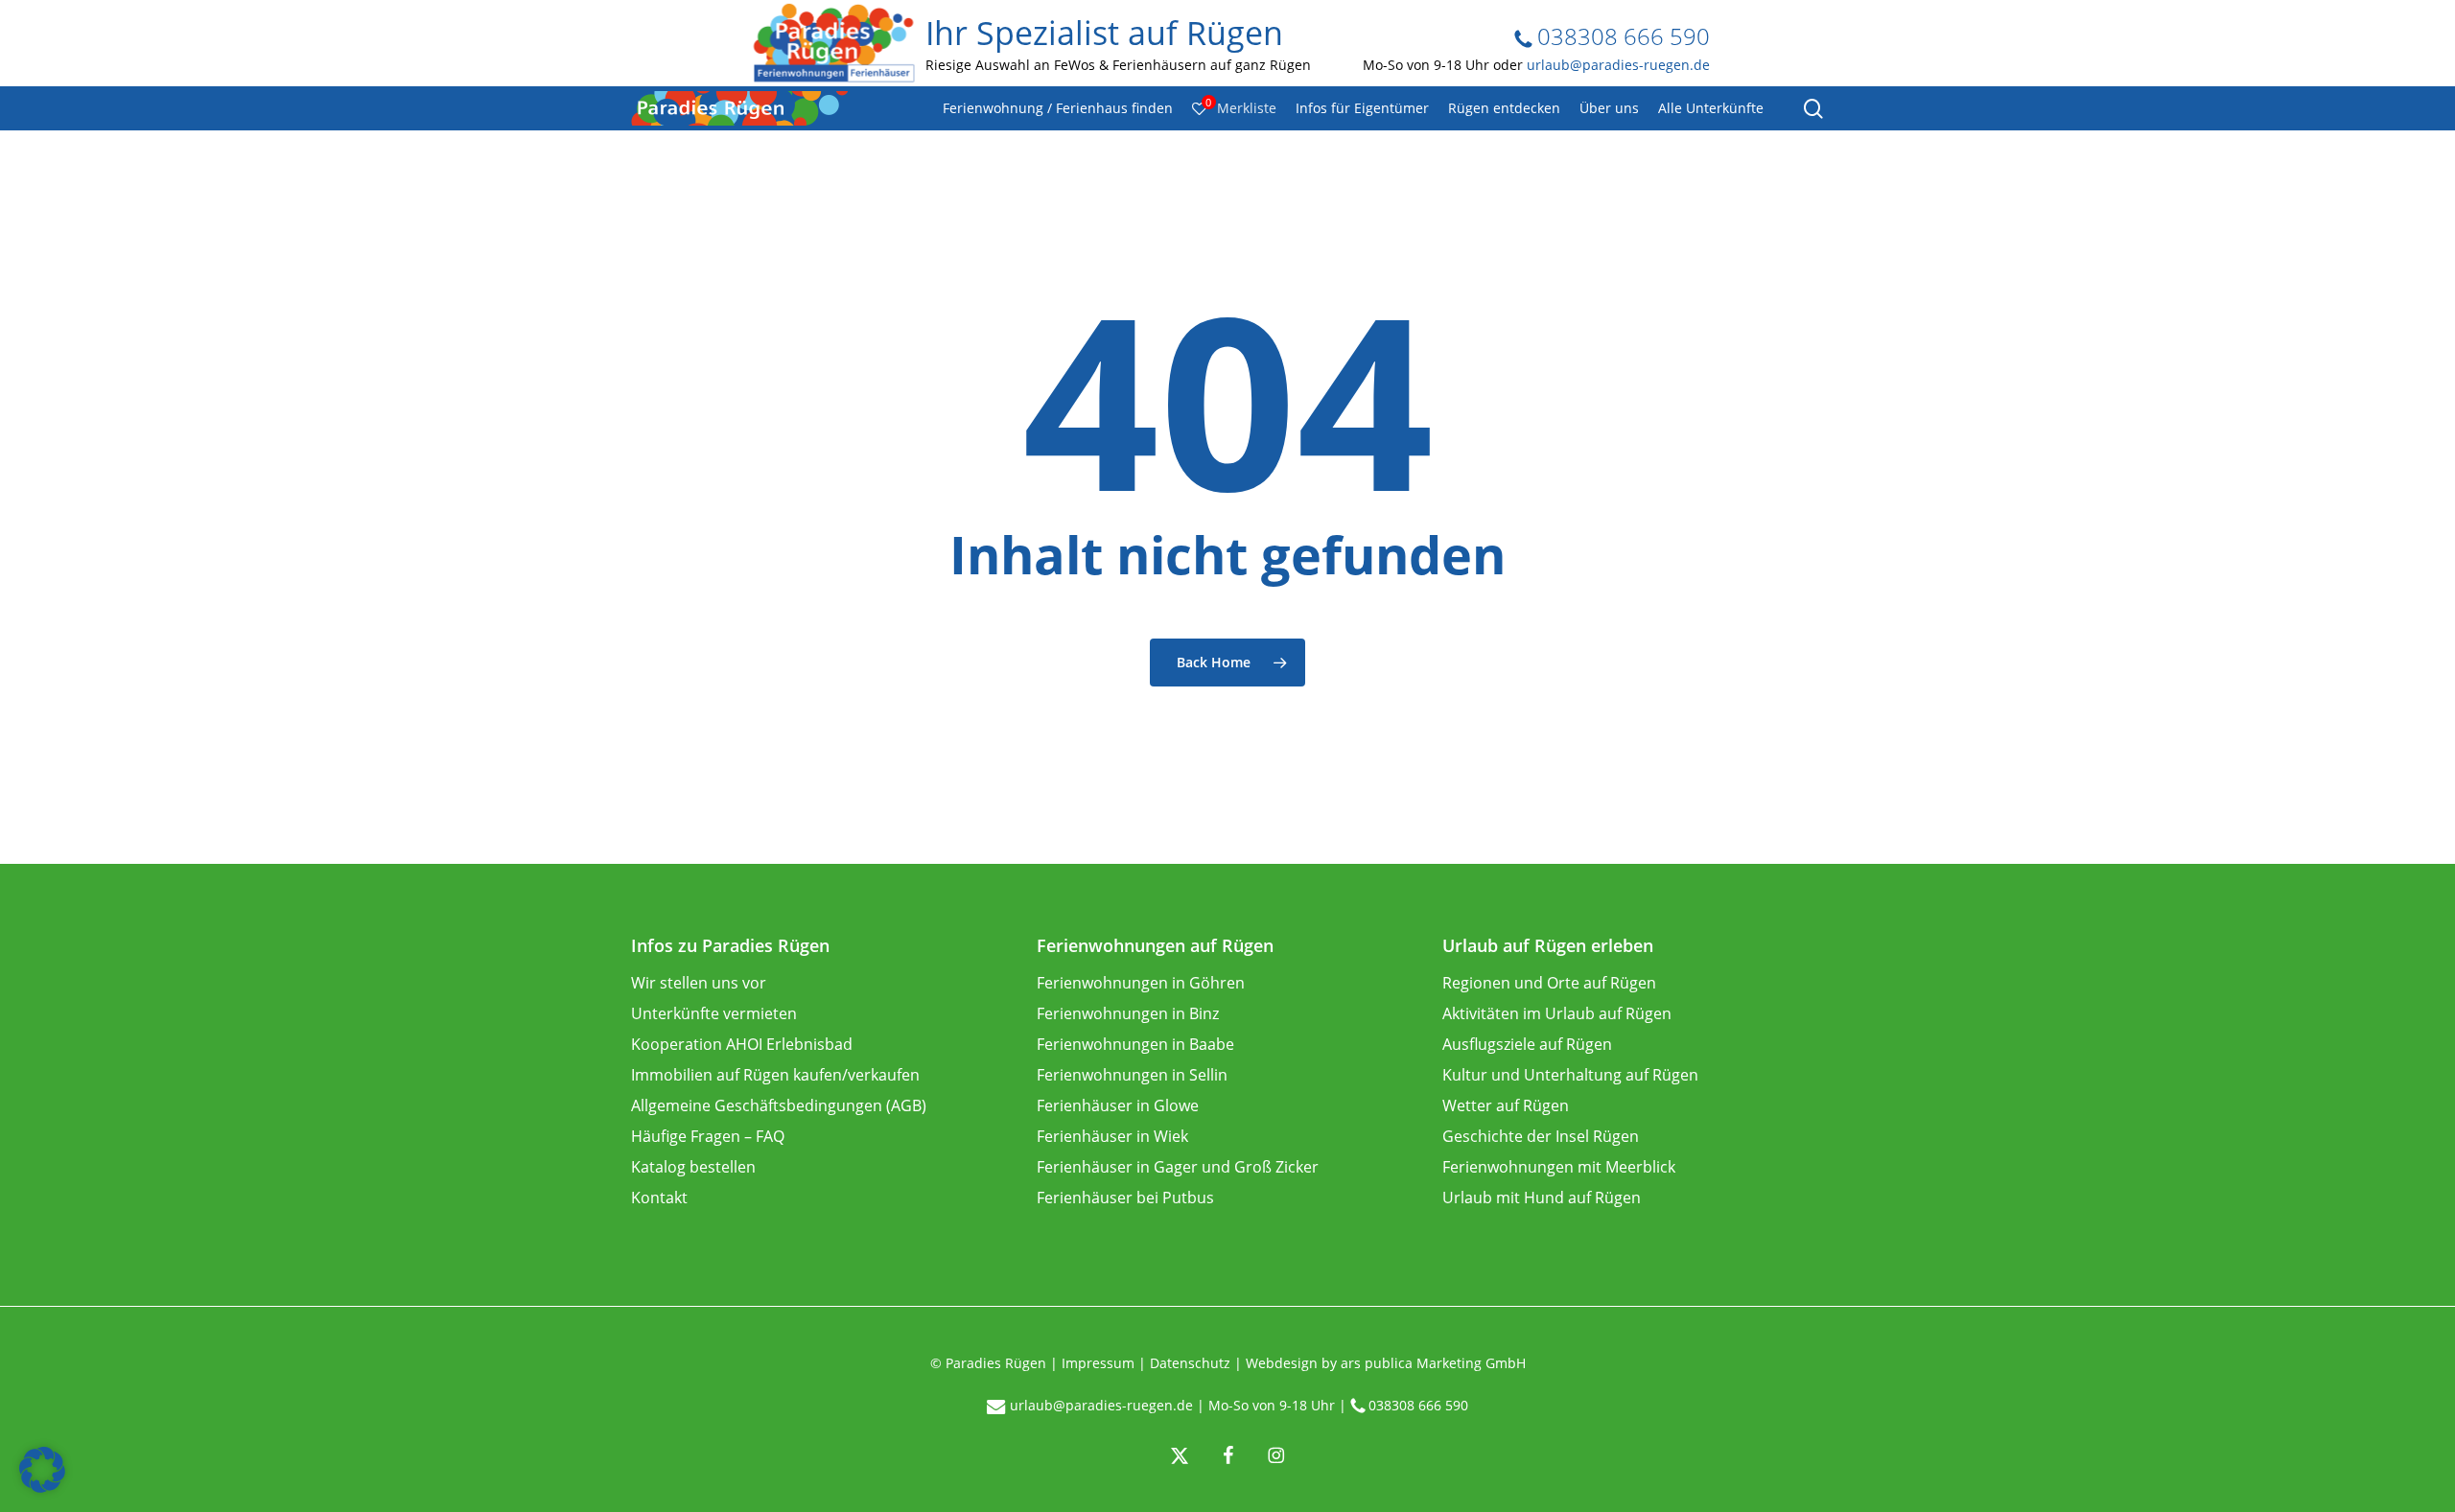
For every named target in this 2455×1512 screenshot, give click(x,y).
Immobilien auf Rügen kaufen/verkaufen (775, 1075)
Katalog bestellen (693, 1167)
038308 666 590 (1621, 36)
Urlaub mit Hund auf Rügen (1542, 1198)
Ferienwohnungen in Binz (1128, 1013)
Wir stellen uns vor (699, 983)
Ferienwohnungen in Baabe (1135, 1044)
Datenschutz (1190, 1363)
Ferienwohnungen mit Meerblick (1559, 1167)
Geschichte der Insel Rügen (1541, 1136)
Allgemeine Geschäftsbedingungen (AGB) (779, 1105)
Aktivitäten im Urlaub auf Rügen (1557, 1013)
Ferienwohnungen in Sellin (1132, 1075)
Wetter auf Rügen (1506, 1105)
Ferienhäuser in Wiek (1112, 1136)
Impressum (1098, 1363)
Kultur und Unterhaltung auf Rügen (1570, 1075)
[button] (42, 1470)
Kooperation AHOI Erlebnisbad (742, 1044)
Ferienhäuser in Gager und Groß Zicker (1178, 1167)
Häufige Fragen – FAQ (708, 1136)
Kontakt (659, 1198)
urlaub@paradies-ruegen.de (1618, 64)
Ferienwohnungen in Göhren (1141, 983)
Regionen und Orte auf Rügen (1549, 983)
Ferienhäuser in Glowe (1118, 1105)
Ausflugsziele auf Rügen (1527, 1044)
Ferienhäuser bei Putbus (1125, 1198)
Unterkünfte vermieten (714, 1013)
